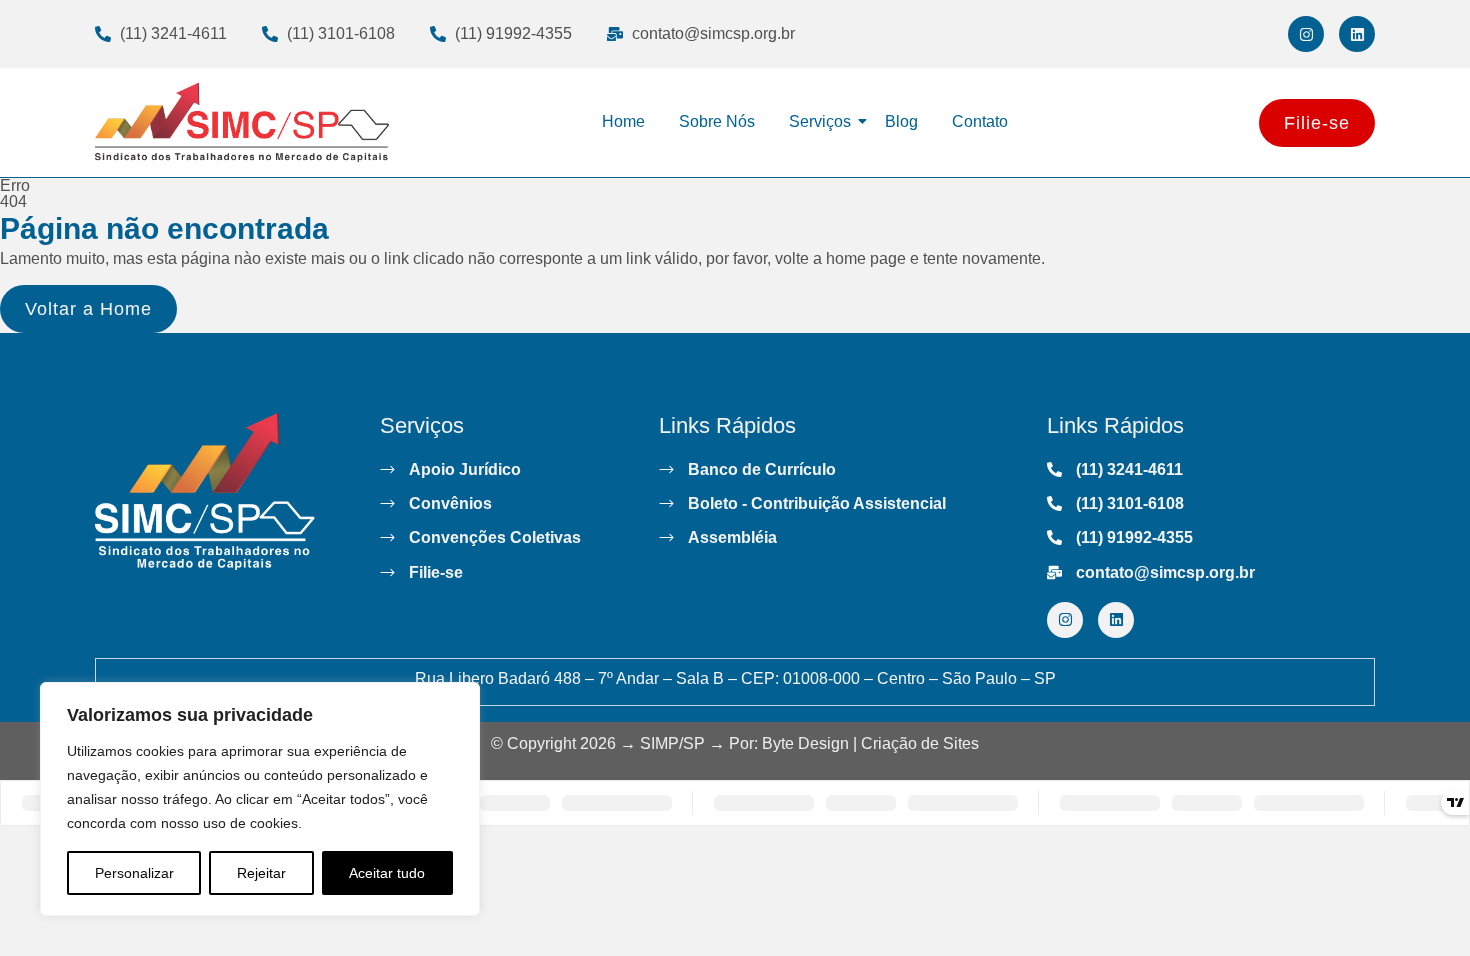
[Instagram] (1306, 34)
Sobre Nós (717, 121)
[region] (260, 799)
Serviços (820, 121)
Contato (980, 121)
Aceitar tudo (387, 873)
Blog (901, 121)
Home (623, 121)
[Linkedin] (1357, 34)
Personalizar (134, 873)
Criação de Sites (920, 743)
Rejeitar (261, 873)
